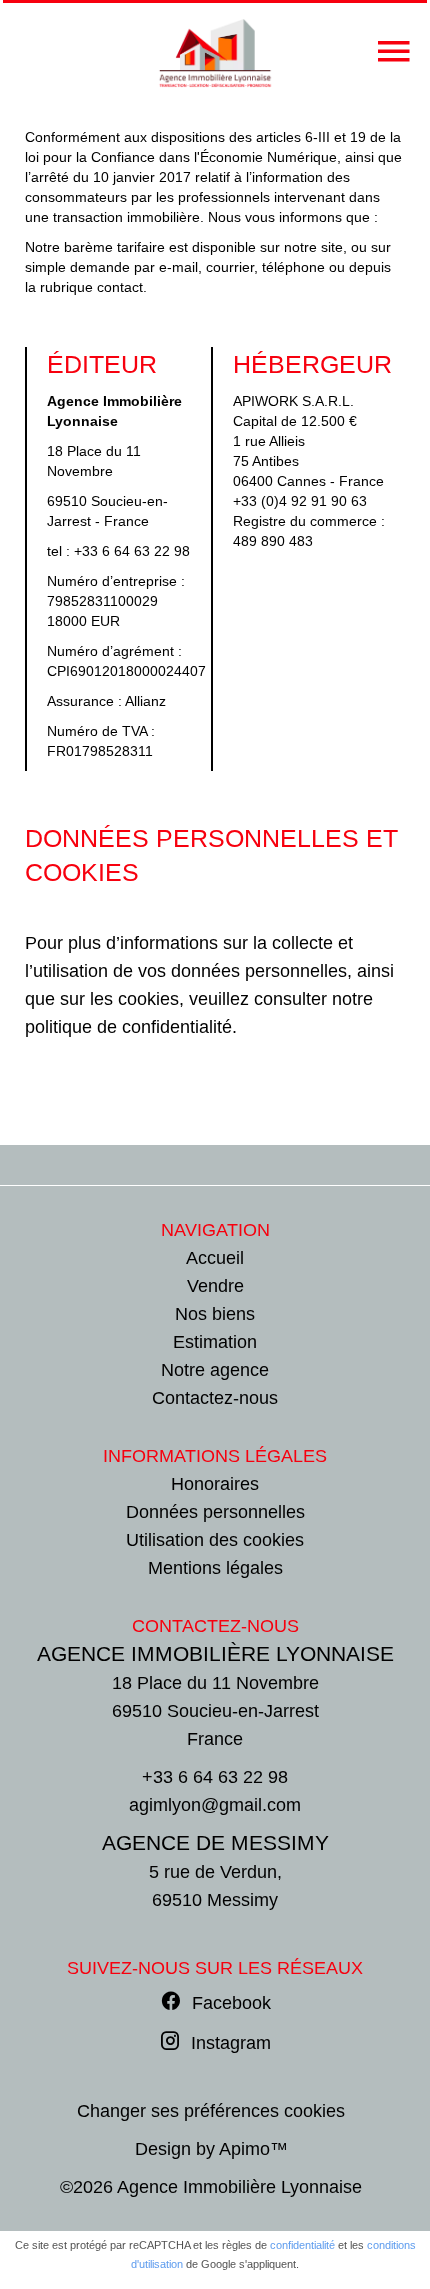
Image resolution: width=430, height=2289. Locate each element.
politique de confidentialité (128, 1027)
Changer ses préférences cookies (211, 2111)
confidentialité (302, 2245)
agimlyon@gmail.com (215, 1805)
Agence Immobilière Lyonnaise (215, 1653)
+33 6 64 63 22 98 (132, 551)
